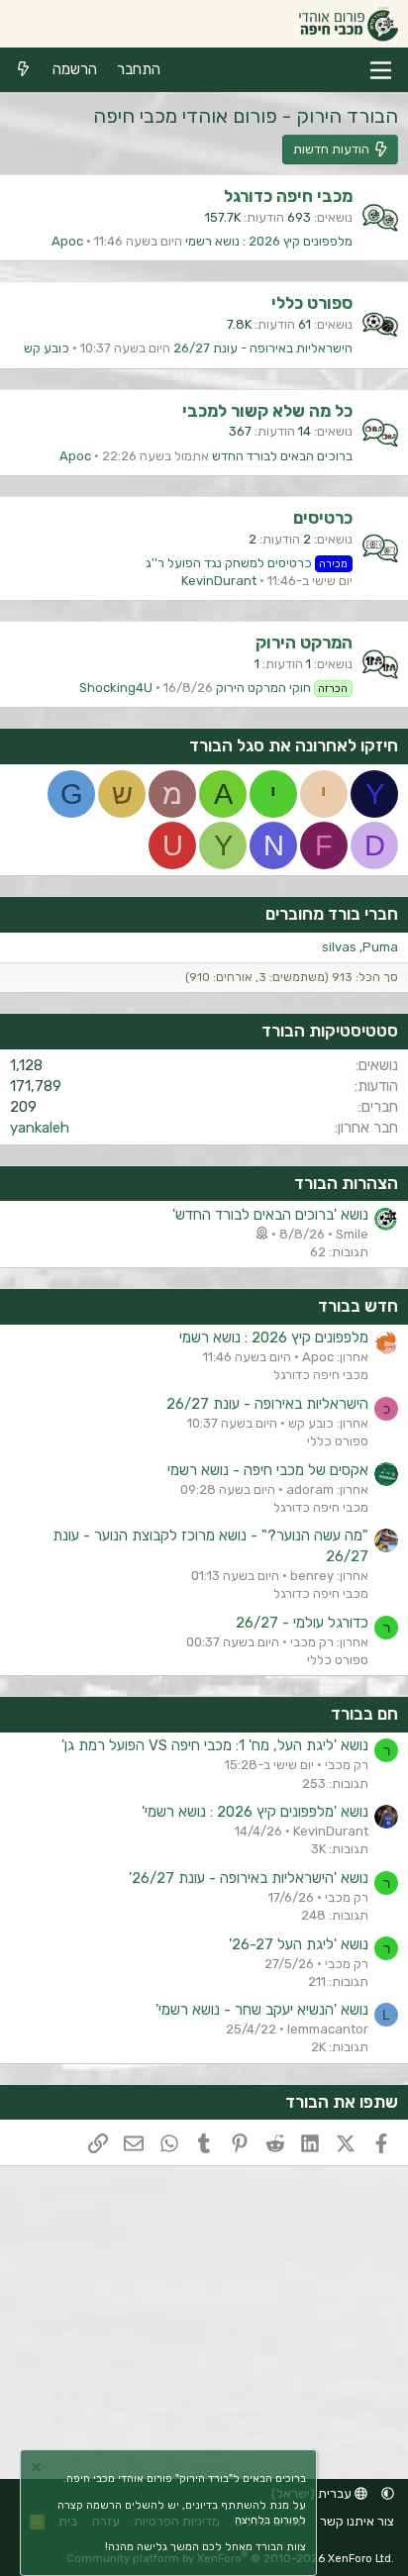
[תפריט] (381, 70)
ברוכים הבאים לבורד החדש (282, 456)
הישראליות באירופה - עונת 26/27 (263, 348)
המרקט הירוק (304, 643)
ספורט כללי (312, 303)
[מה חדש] (23, 70)
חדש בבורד (358, 1306)
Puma (380, 947)
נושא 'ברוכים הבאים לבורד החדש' (270, 1215)
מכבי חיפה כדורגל (288, 196)
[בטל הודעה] (39, 2470)
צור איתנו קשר (357, 2521)
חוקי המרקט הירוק (282, 688)
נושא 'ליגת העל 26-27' (299, 1944)
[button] (388, 2493)
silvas (339, 947)
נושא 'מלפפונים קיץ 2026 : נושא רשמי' (255, 1812)
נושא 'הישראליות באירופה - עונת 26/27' (249, 1878)
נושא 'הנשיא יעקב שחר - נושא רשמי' (262, 2010)
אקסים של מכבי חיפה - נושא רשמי (268, 1470)
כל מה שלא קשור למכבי (267, 411)
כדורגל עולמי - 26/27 (302, 1623)
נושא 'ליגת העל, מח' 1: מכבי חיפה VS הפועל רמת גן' (215, 1745)
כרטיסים (323, 518)
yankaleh (40, 1128)
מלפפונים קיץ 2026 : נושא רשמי (269, 241)
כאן (224, 2520)
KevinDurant (219, 581)
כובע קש (47, 348)
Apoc (67, 241)
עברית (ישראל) (313, 2493)
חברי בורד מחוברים (332, 914)
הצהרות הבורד (346, 1183)
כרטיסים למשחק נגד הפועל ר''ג (247, 563)
